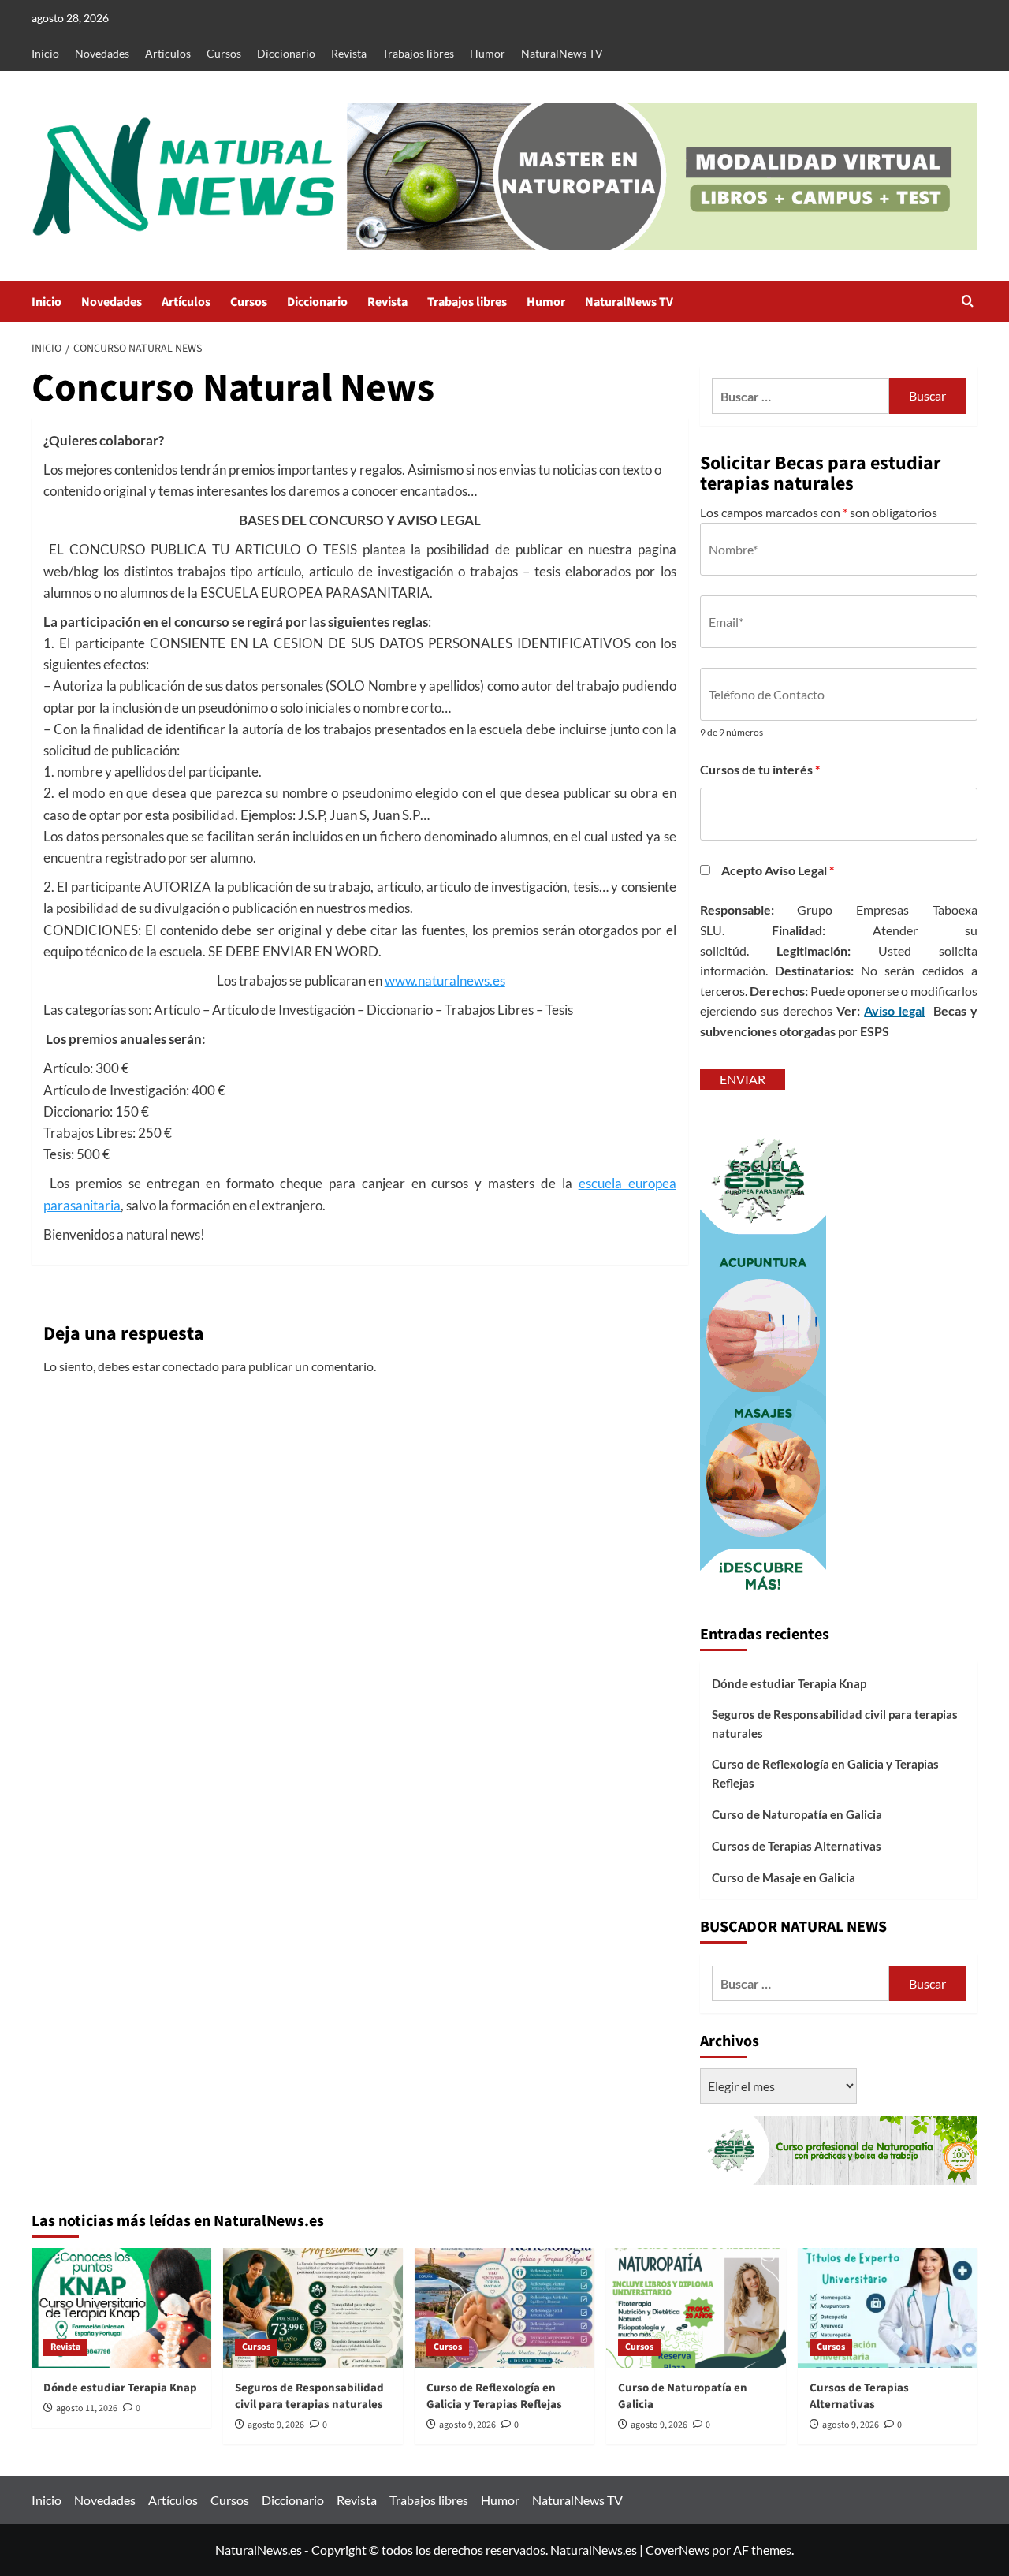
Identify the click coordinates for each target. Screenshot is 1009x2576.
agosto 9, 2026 (276, 2425)
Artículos (168, 53)
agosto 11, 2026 (87, 2408)
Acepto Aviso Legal (778, 870)
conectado (191, 1366)
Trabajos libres (418, 53)
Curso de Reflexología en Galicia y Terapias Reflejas (825, 1773)
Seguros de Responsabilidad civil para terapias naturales (835, 1724)
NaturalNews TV (562, 53)
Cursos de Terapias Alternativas (797, 1846)
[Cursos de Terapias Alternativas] (888, 2308)
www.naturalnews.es (445, 980)
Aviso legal (894, 1010)
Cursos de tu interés (760, 769)
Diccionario (286, 53)
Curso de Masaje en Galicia (784, 1877)
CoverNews (678, 2550)
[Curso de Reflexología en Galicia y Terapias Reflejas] (504, 2308)
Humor (488, 53)
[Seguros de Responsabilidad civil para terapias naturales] (313, 2308)
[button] (968, 302)
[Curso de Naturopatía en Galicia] (696, 2308)
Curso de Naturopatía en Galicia (797, 1814)
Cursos (224, 53)
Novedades (102, 53)
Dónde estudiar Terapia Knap (789, 1683)
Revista (349, 53)
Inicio (45, 53)
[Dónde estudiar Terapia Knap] (121, 2308)
